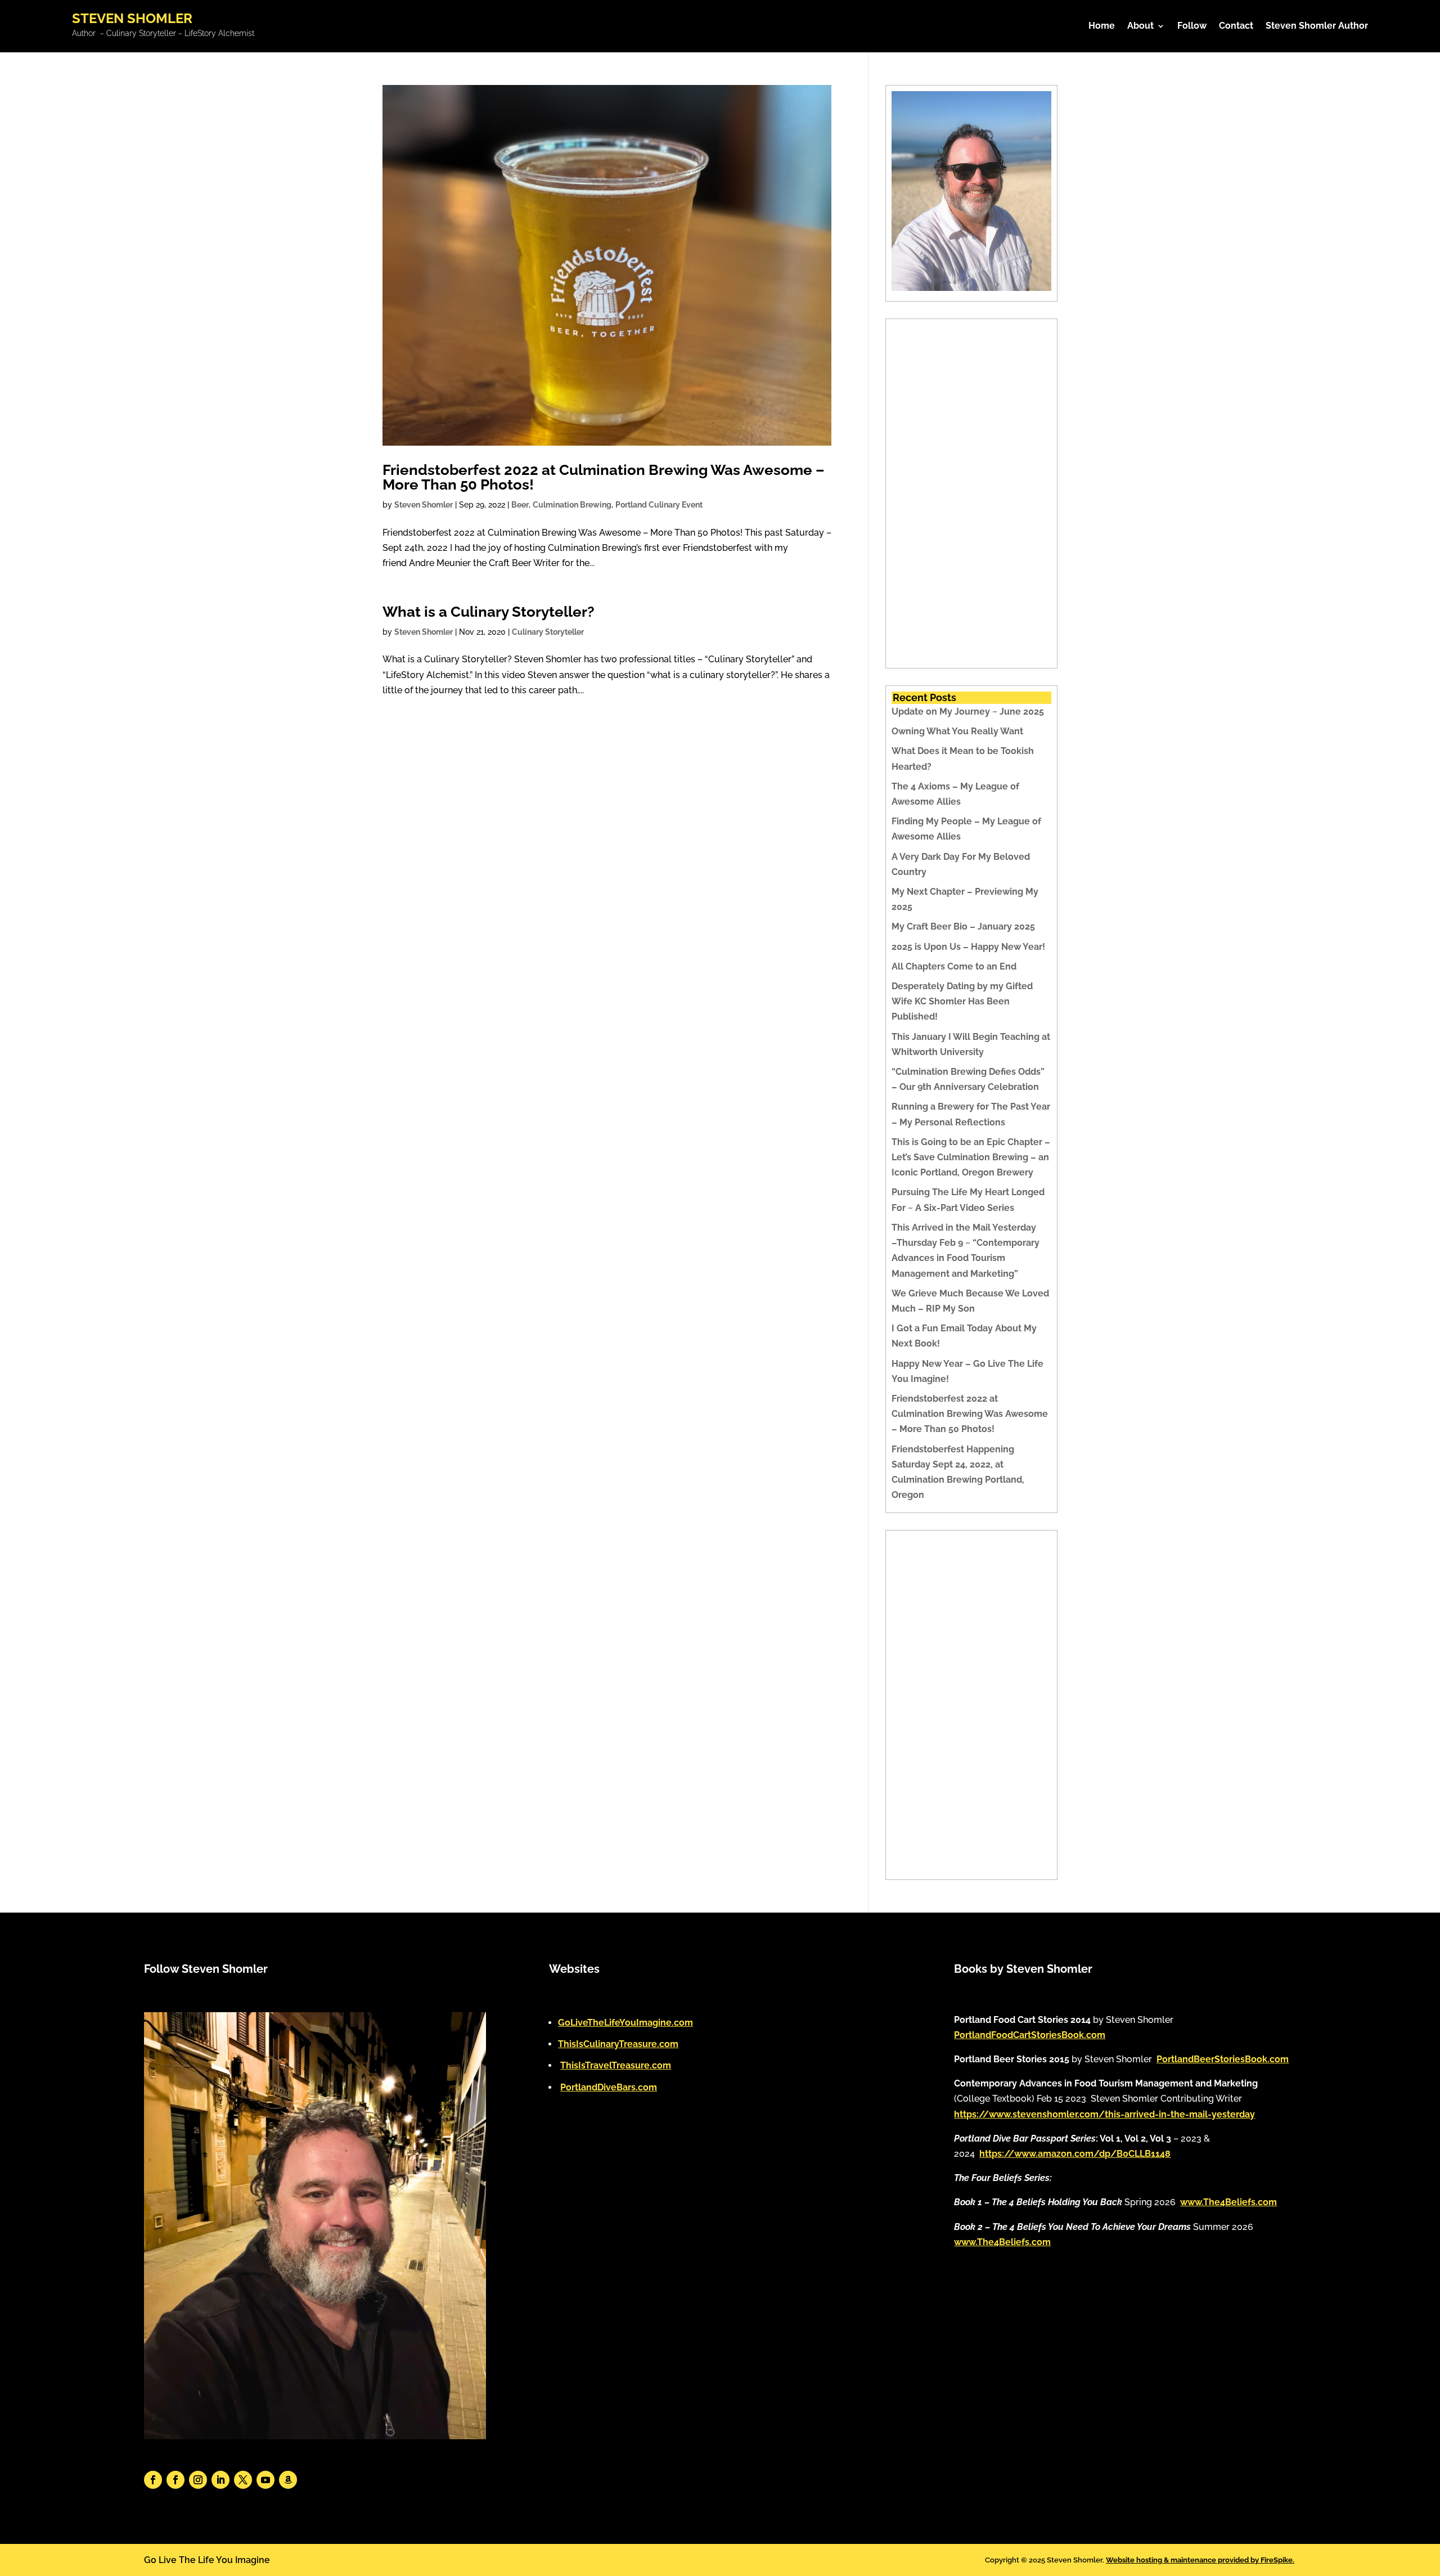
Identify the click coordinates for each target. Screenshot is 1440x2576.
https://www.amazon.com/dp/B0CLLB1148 (1075, 2154)
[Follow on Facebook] (153, 2480)
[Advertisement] (971, 493)
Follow (1192, 26)
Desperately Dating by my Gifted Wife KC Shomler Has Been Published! (962, 1001)
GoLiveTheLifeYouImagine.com (625, 2023)
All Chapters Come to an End (954, 966)
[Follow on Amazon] (288, 2480)
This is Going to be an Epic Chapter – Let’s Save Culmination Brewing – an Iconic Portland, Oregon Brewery (971, 1157)
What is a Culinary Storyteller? (489, 612)
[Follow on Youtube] (265, 2480)
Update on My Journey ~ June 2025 (968, 712)
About (1140, 26)
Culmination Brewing (572, 505)
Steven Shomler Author (1317, 26)
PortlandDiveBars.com (609, 2087)
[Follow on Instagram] (198, 2480)
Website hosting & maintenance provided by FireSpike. (1200, 2560)
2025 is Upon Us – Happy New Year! (968, 947)
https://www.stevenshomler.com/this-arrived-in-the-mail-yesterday (1104, 2114)
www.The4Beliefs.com (1228, 2202)
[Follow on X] (243, 2480)
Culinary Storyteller (548, 632)
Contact (1236, 26)
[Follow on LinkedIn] (220, 2480)
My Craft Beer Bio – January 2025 (963, 926)
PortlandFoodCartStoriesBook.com (1030, 2035)
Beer (520, 505)
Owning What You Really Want (957, 731)
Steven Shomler (424, 505)
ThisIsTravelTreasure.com (616, 2065)
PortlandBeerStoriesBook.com (1223, 2059)
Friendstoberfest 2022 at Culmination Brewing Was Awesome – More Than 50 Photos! (604, 477)
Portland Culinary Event (659, 505)
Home (1102, 26)
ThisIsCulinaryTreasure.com (618, 2044)
